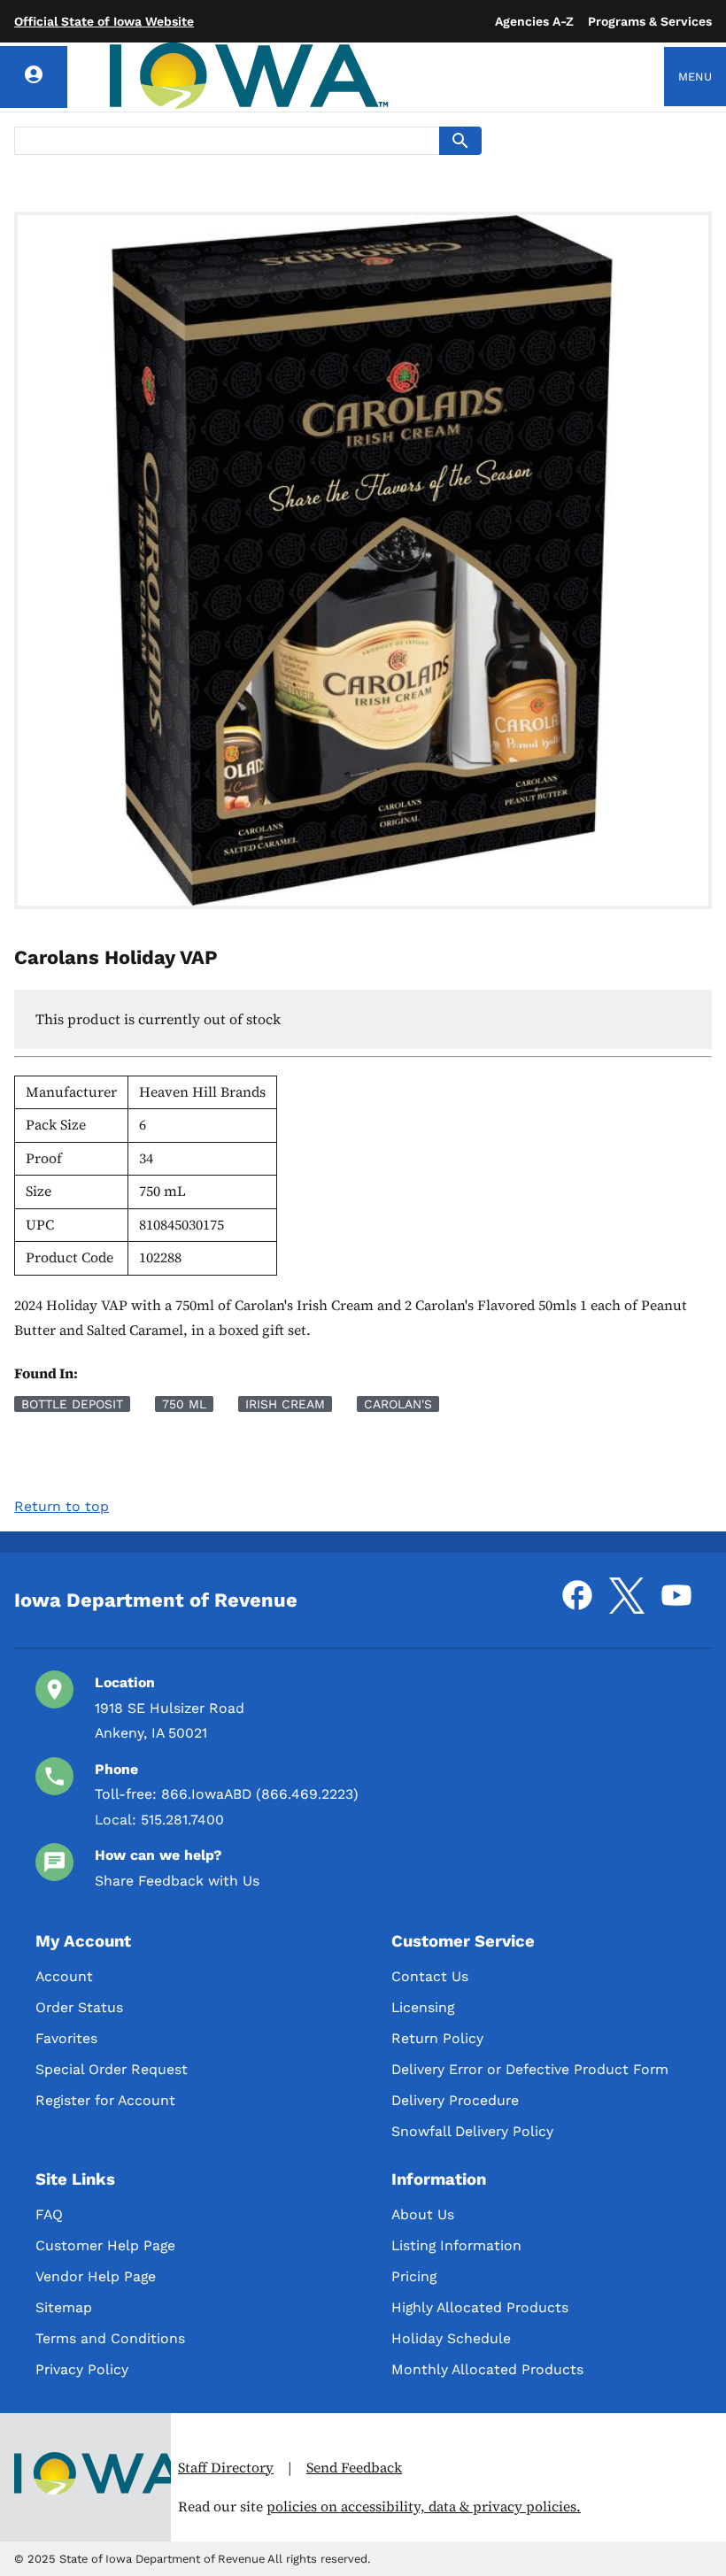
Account (64, 1976)
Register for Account (105, 2100)
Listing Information (456, 2245)
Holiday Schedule (451, 2338)
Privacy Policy (82, 2369)
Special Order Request (112, 2069)
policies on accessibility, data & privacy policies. (424, 2507)
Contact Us (430, 1976)
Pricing (414, 2276)
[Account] (34, 77)
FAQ (49, 2214)
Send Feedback (354, 2468)
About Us (423, 2214)
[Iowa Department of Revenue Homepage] (250, 77)
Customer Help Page (105, 2245)
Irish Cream (285, 1404)
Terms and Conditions (110, 2338)
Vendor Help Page (96, 2276)
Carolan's (398, 1404)
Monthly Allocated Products (487, 2369)
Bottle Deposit (72, 1404)
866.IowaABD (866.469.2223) (260, 1794)
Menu (695, 77)
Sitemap (64, 2307)
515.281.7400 (182, 1820)
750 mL (184, 1404)
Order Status (79, 2007)
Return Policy (437, 2038)
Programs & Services (650, 21)
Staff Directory (226, 2468)
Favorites (66, 2038)
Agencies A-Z (534, 21)
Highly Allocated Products (480, 2307)
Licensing (423, 2007)
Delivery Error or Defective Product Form (530, 2069)
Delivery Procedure (455, 2100)
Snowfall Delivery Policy (472, 2131)
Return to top (62, 1506)
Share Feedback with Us (177, 1881)
